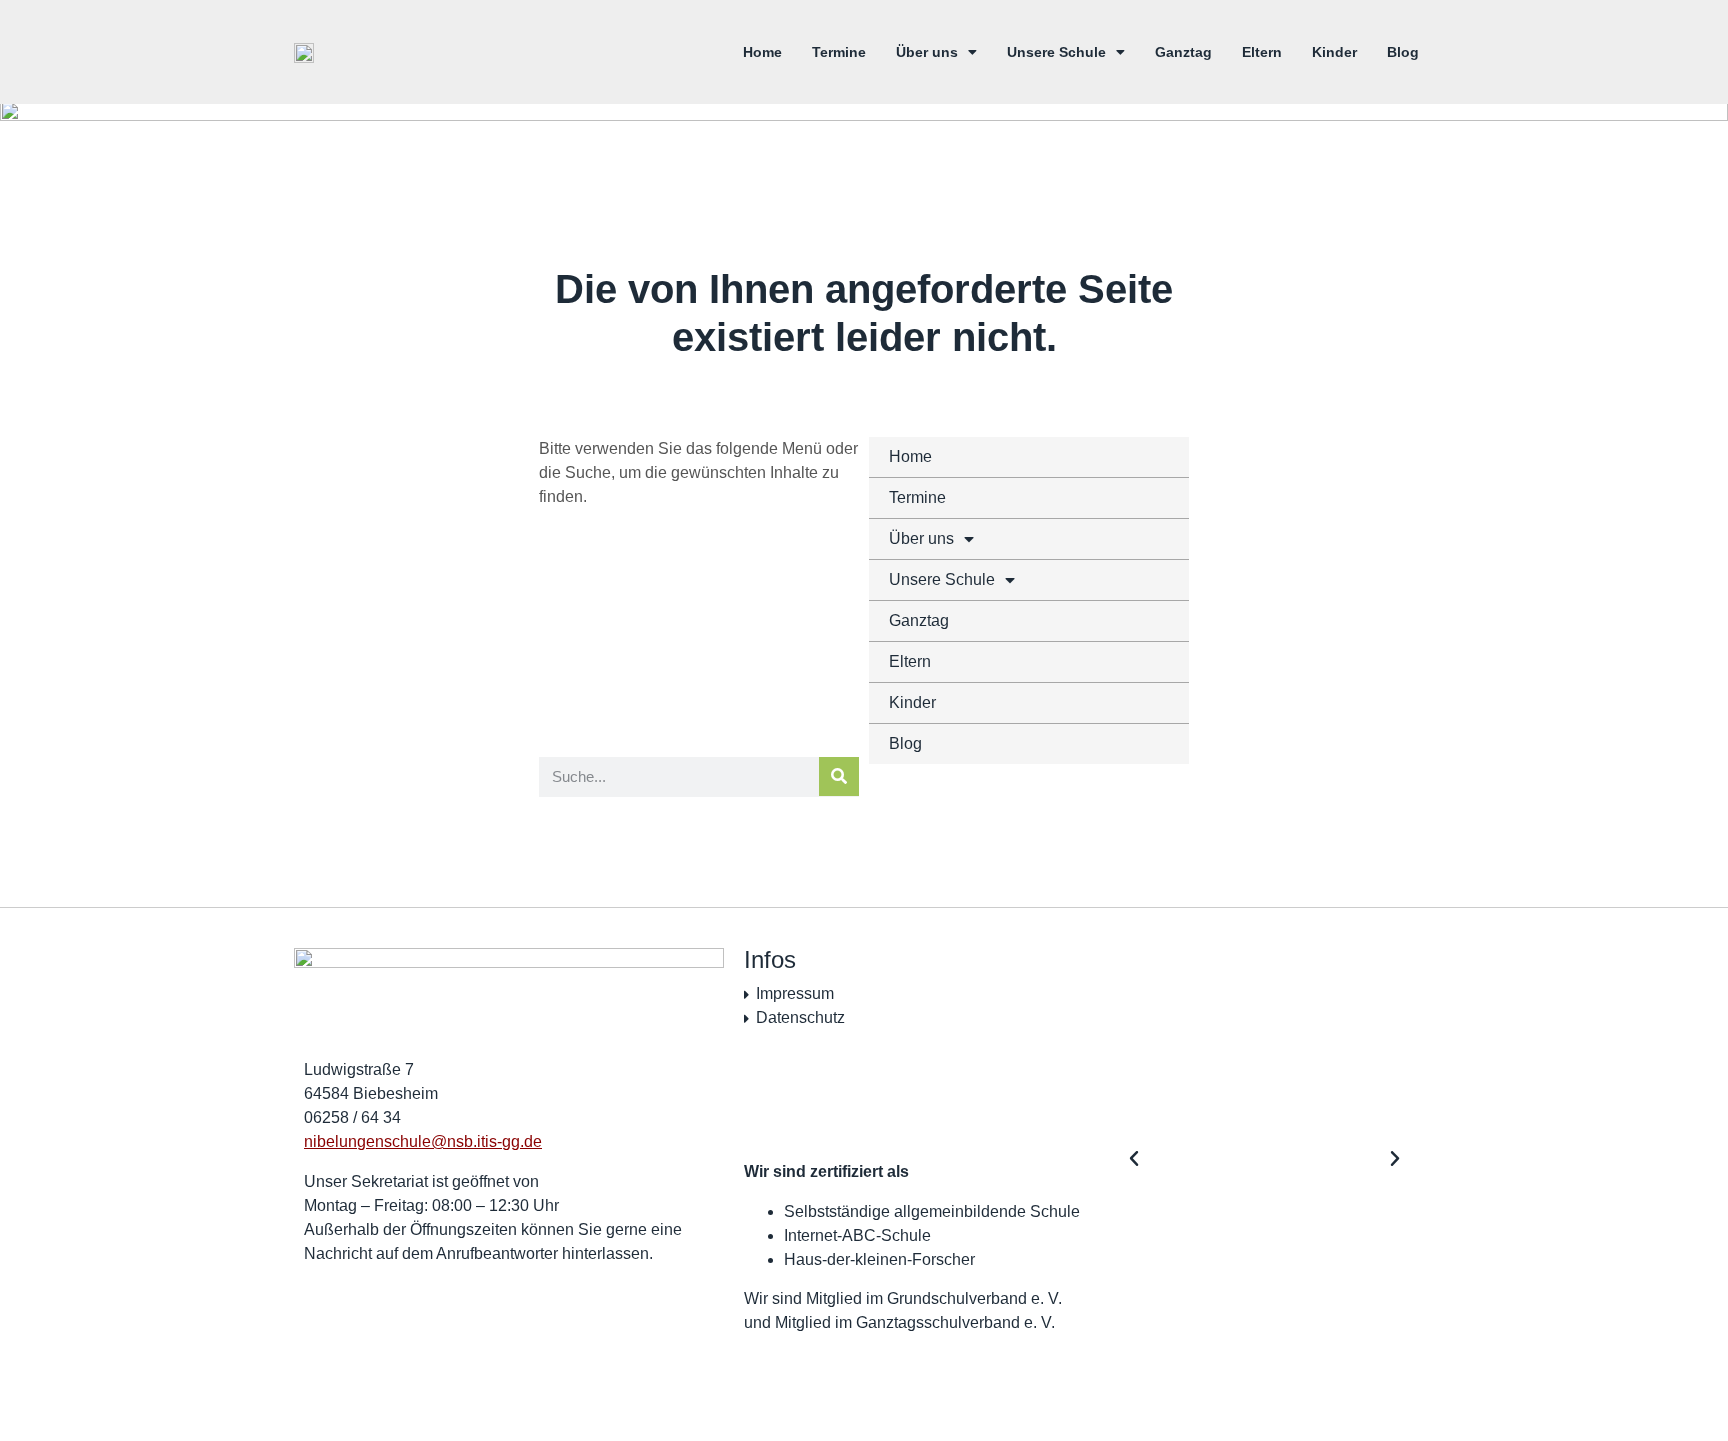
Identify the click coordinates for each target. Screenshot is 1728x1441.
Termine (839, 52)
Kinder (1334, 52)
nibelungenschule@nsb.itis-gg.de (423, 1141)
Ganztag (1183, 52)
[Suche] (839, 776)
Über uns (927, 52)
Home (762, 52)
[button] (1134, 1159)
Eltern (1262, 52)
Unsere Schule (1056, 52)
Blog (1403, 52)
